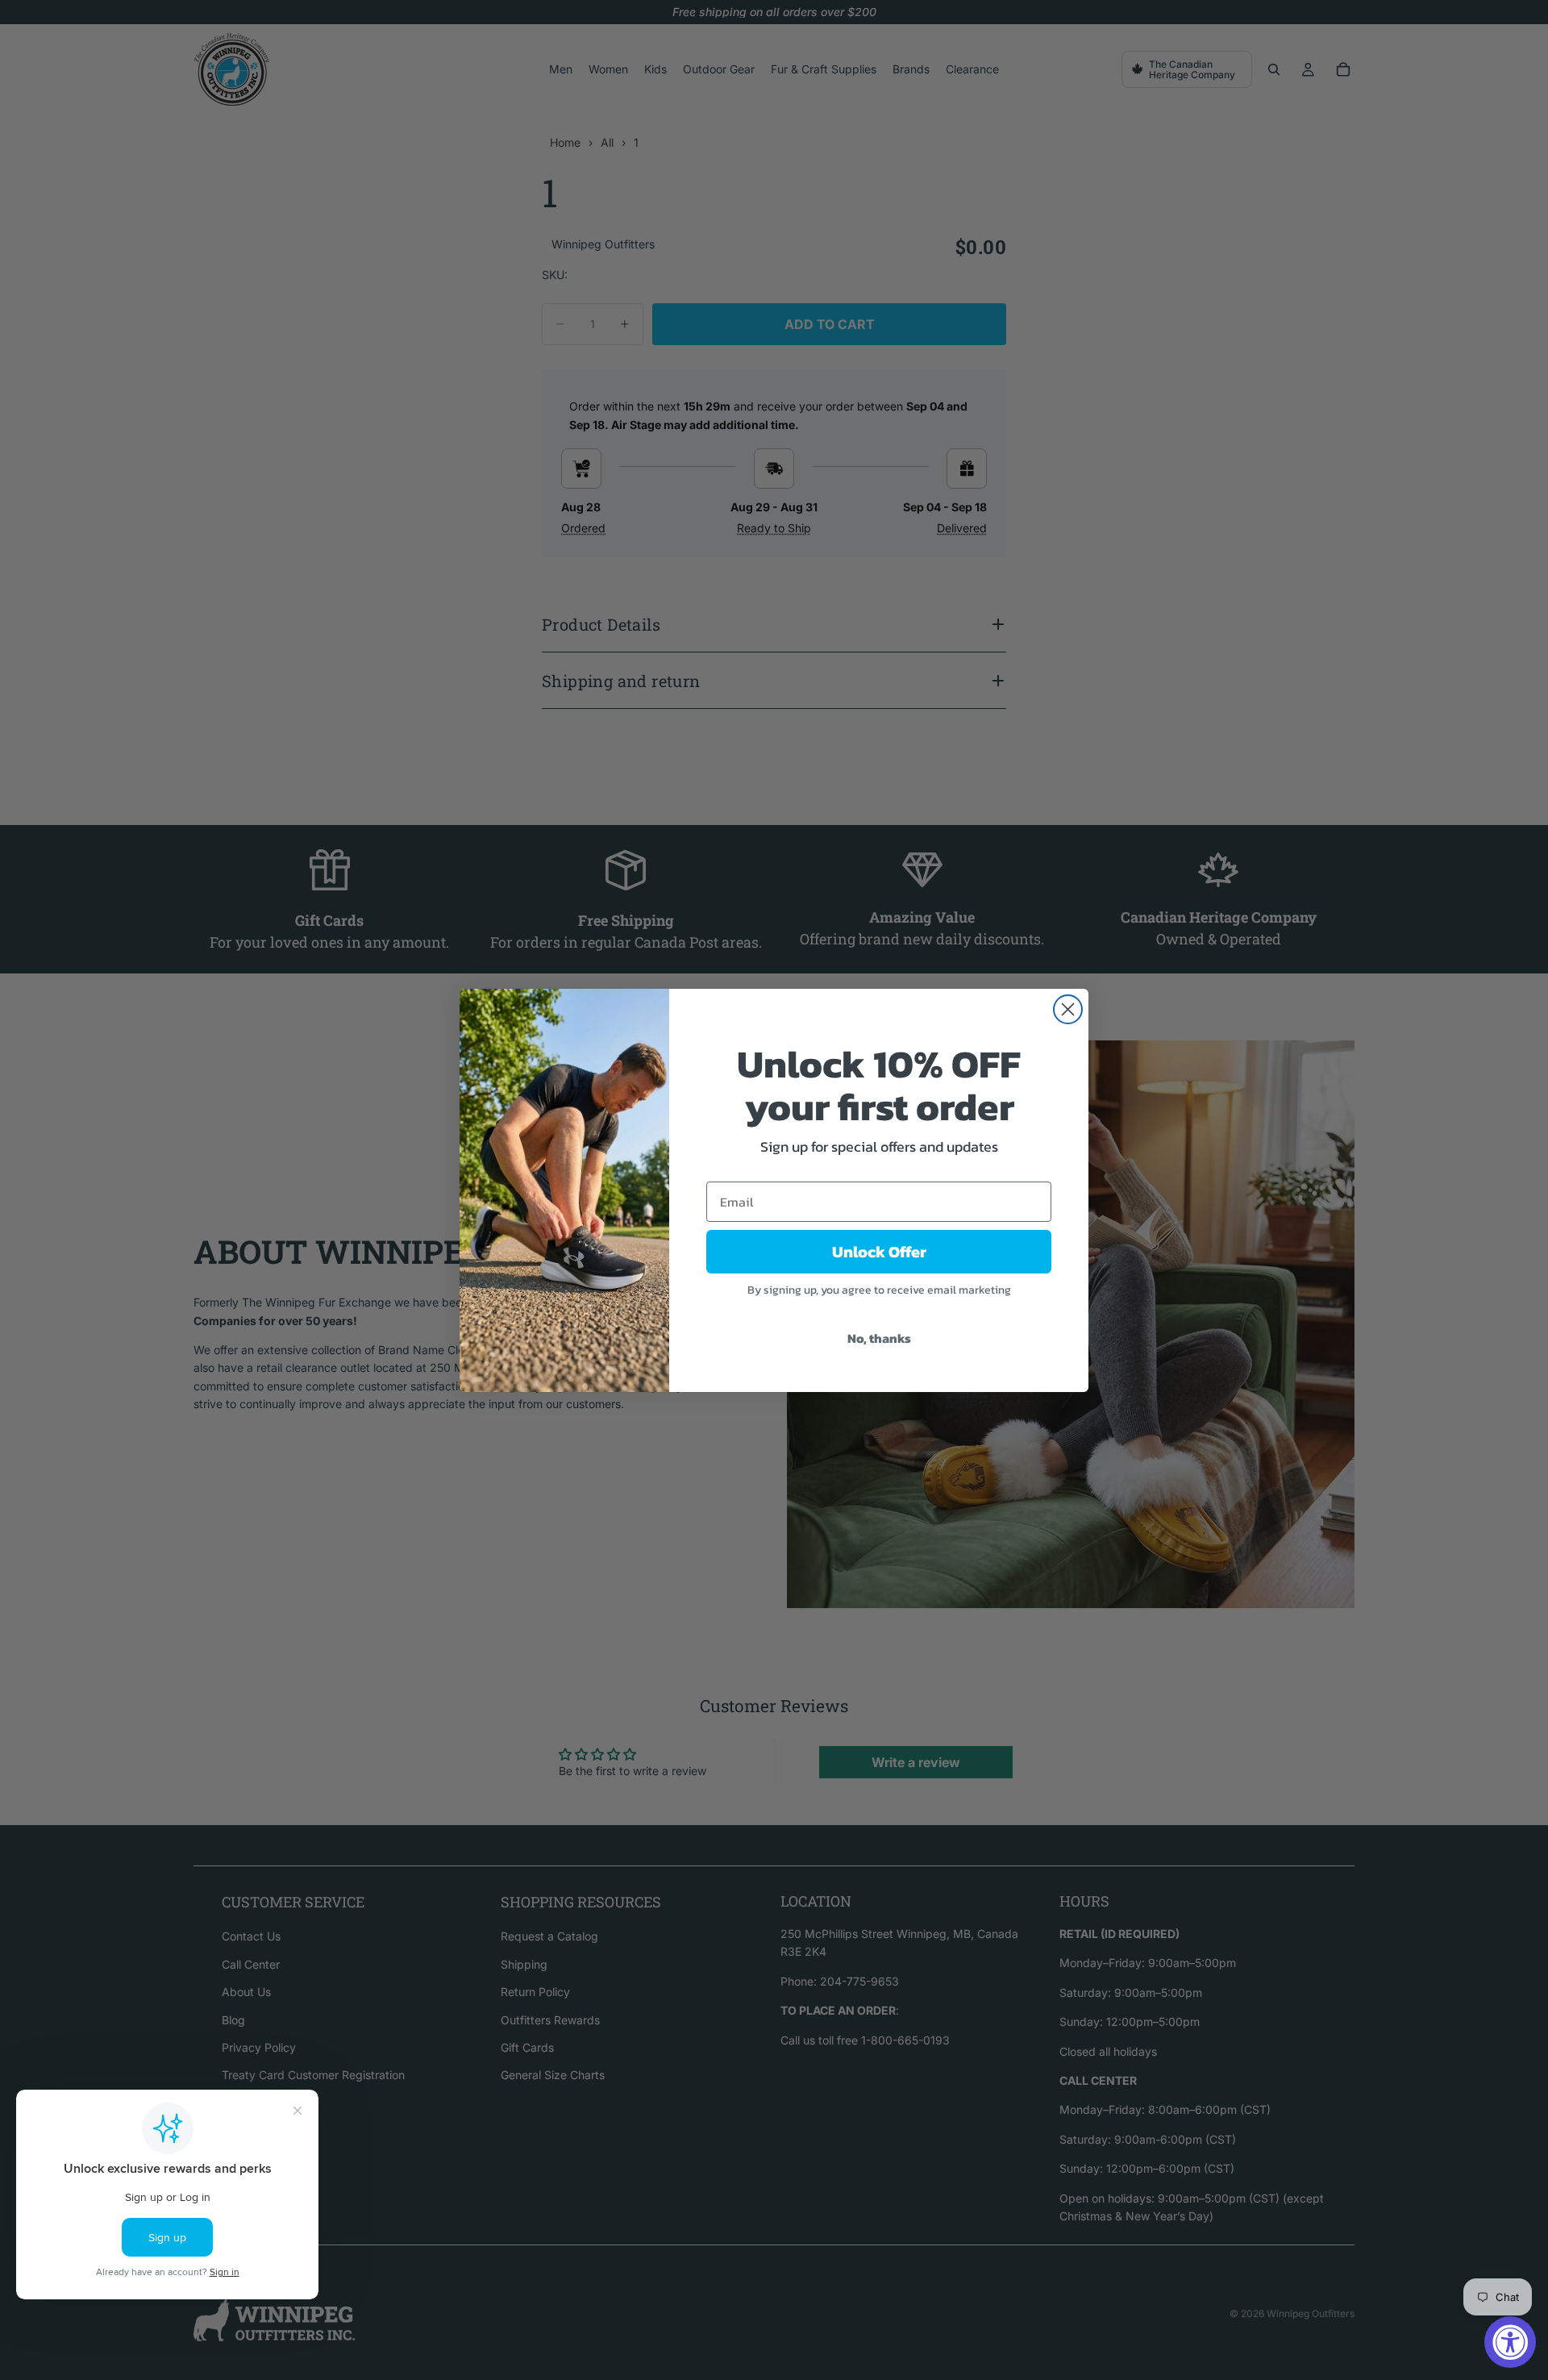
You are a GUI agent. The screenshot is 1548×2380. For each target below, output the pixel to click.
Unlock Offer (879, 1252)
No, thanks (879, 1338)
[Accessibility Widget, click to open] (1510, 2342)
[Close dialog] (1068, 1009)
